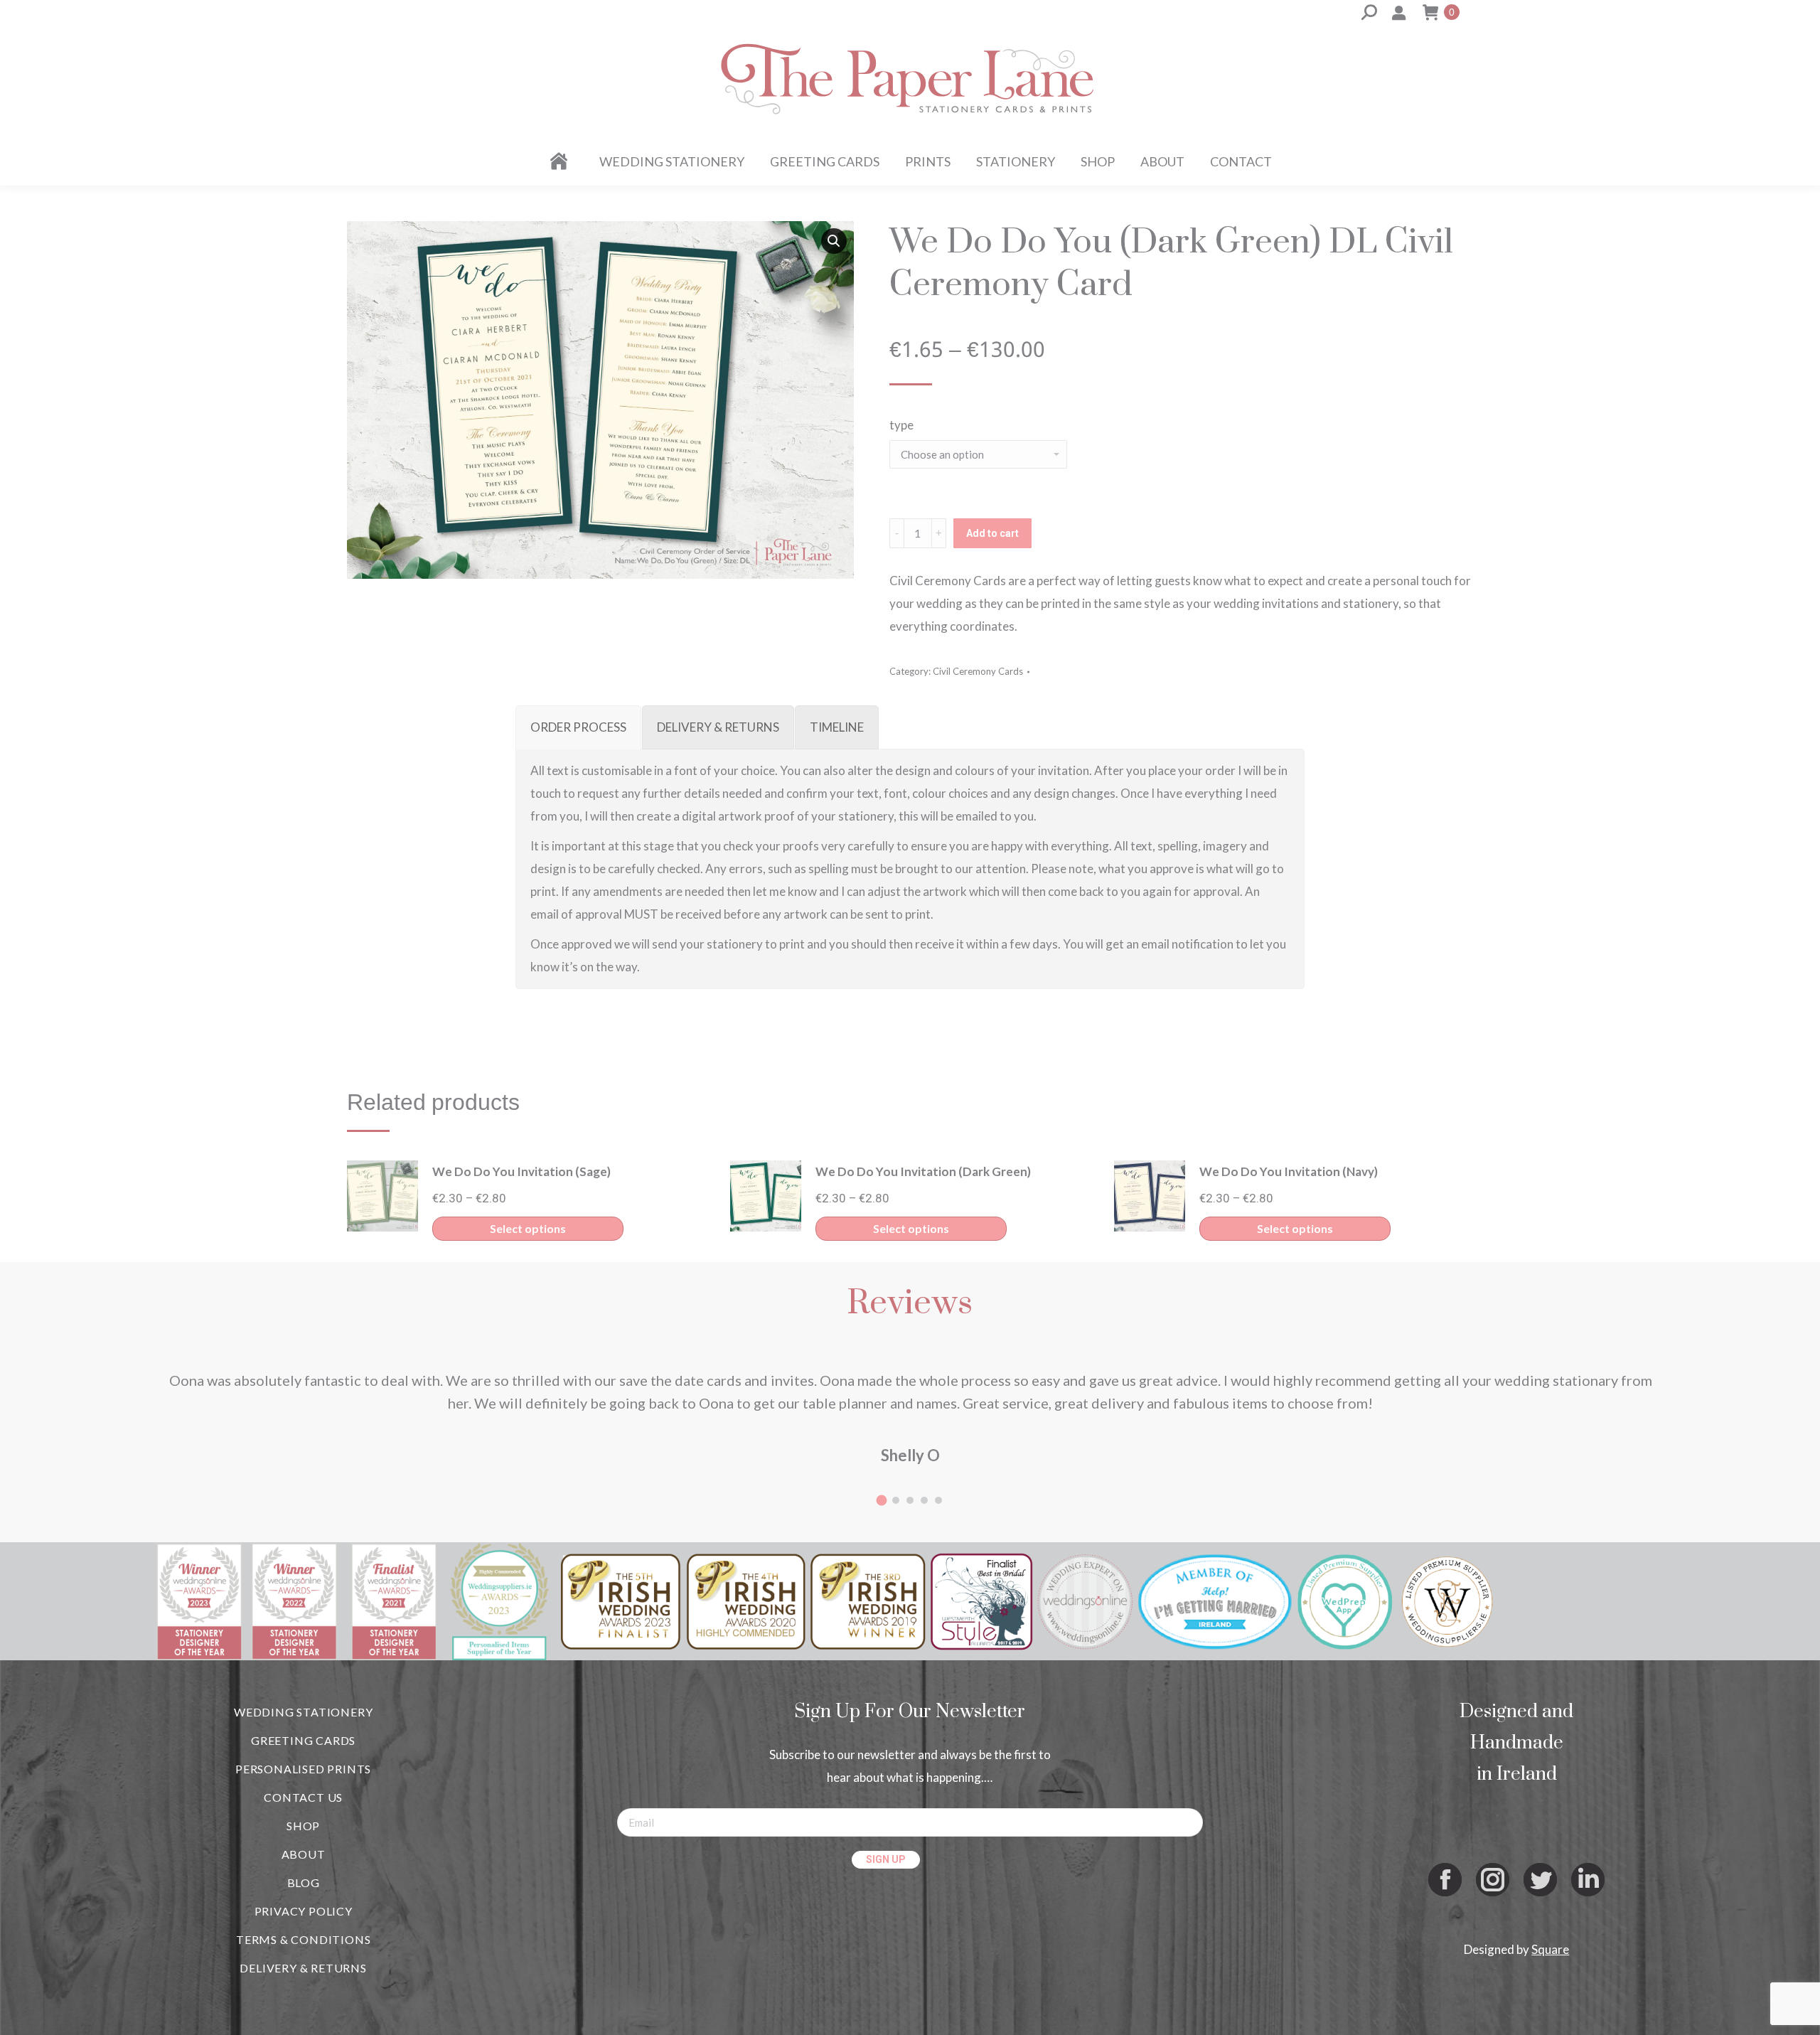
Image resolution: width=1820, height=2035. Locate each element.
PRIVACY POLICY (304, 1911)
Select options (528, 1228)
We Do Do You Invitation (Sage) (521, 1171)
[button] (834, 241)
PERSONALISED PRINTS (303, 1769)
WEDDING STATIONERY (303, 1712)
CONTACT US (303, 1797)
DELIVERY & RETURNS (303, 1968)
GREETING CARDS (303, 1740)
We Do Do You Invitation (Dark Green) (923, 1171)
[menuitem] (561, 161)
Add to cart (992, 533)
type (901, 425)
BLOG (304, 1882)
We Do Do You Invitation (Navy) (1289, 1171)
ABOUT (304, 1854)
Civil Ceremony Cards (978, 671)
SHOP (303, 1826)
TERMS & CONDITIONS (303, 1939)
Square (1550, 1949)
